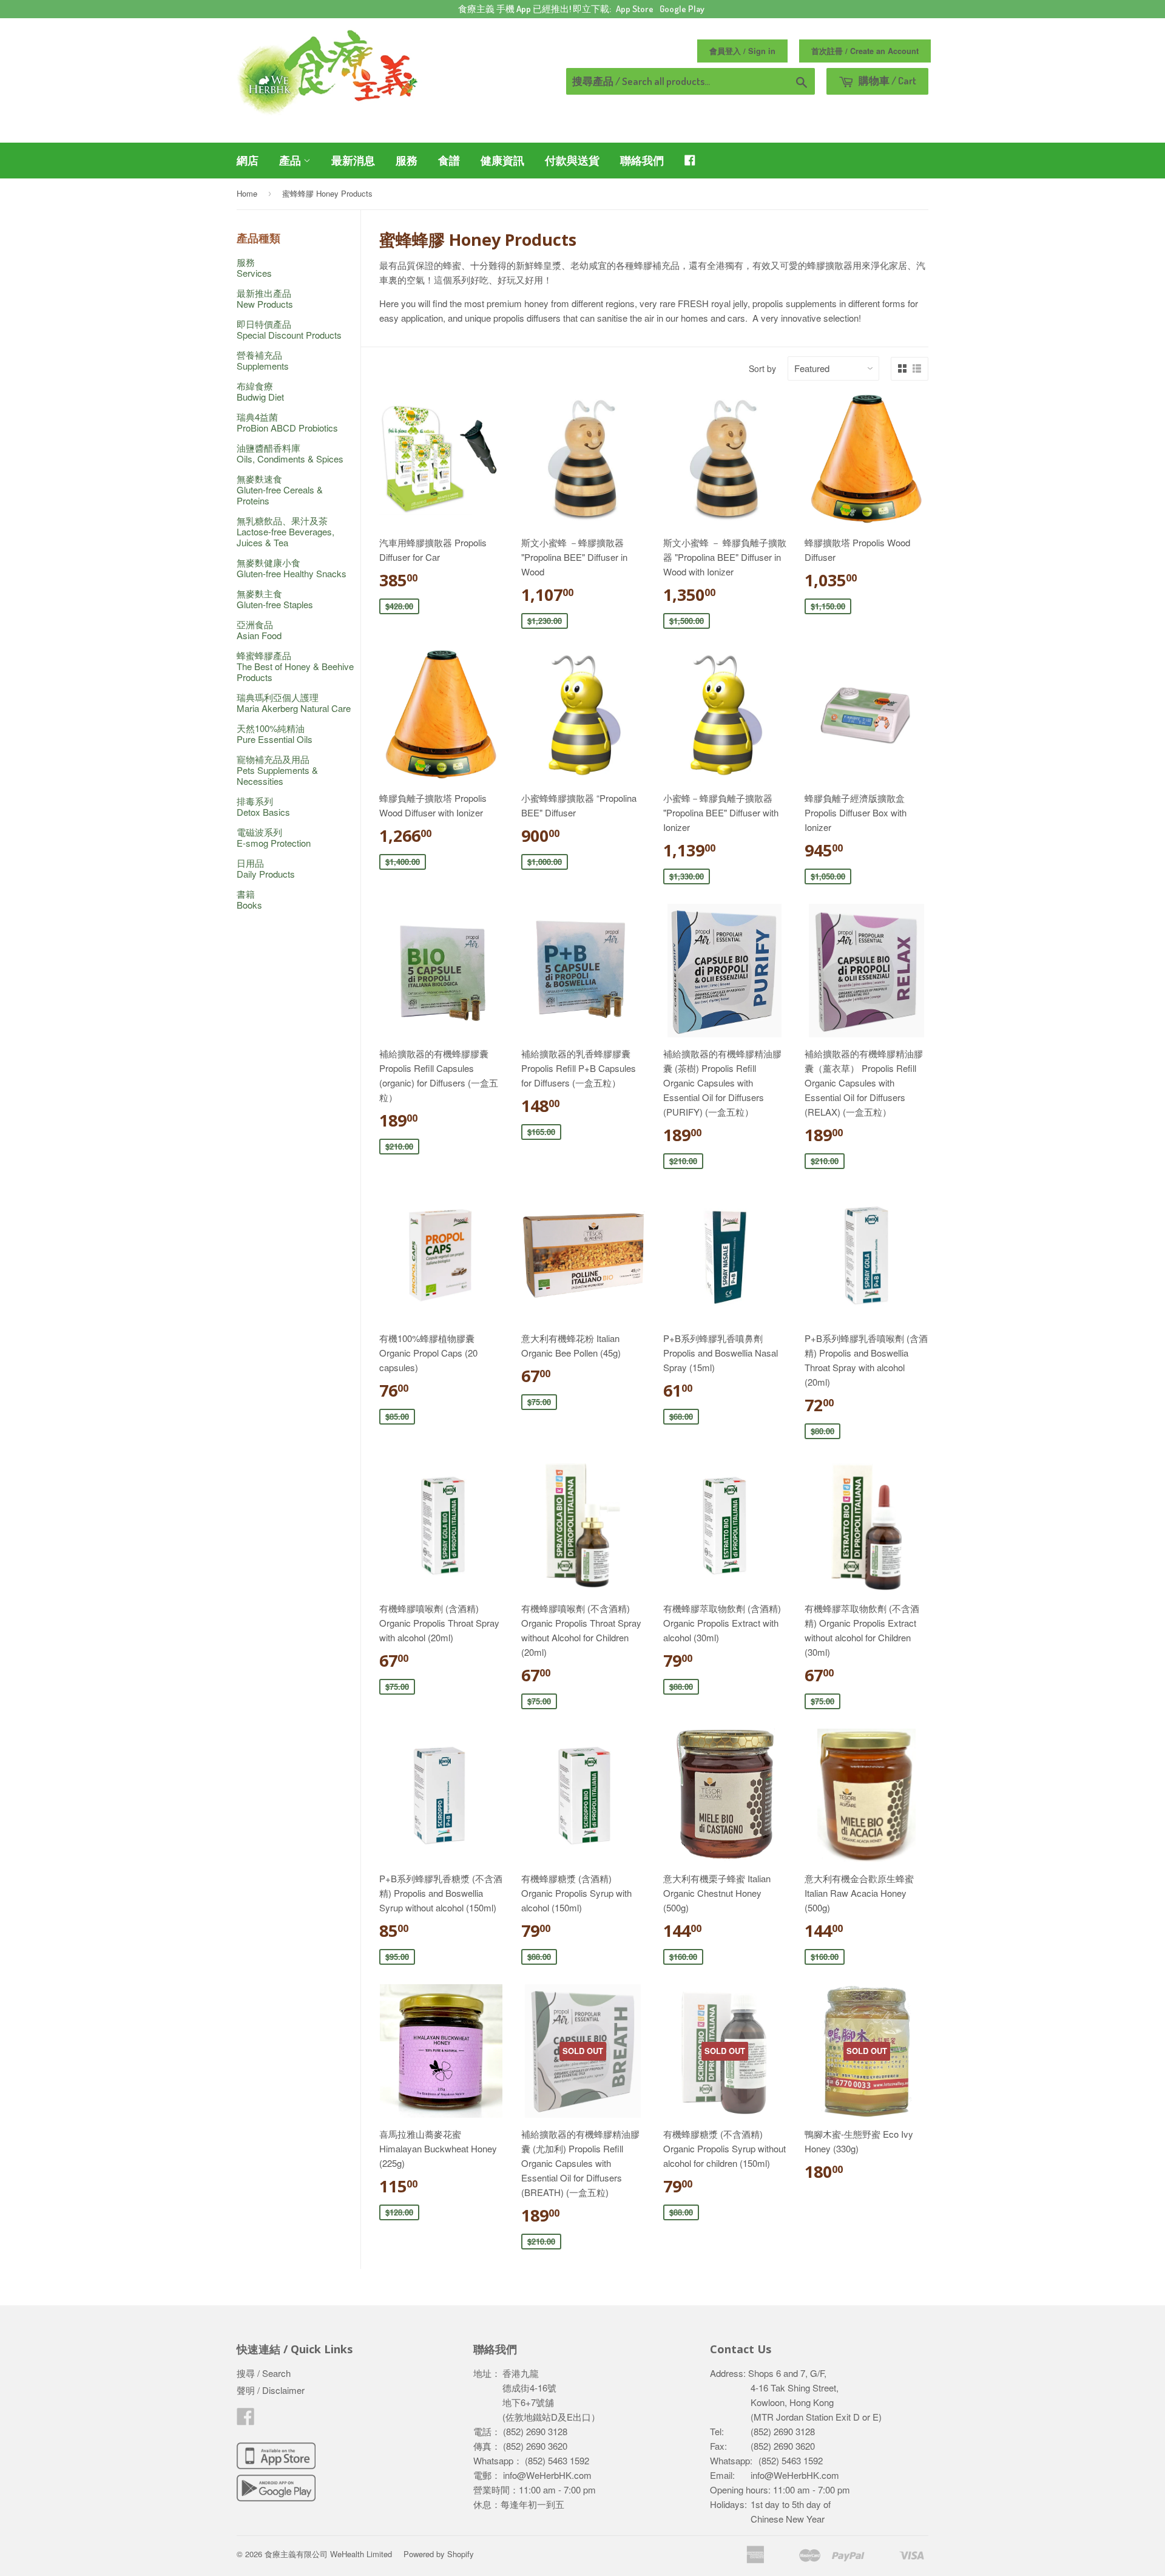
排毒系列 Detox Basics (263, 806)
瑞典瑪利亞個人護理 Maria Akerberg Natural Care (294, 703)
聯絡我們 (642, 160)
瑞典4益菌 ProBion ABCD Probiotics (287, 422)
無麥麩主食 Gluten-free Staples (275, 599)
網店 (248, 160)
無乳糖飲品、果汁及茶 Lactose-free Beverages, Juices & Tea (285, 531)
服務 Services (254, 267)
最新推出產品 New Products (265, 298)
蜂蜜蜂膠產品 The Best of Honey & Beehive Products (295, 666)
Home (247, 193)
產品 (291, 160)
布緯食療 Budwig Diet (260, 391)
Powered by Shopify (439, 2554)
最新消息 (353, 160)
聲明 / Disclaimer (271, 2390)
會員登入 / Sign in (742, 51)
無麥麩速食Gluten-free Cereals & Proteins (280, 490)
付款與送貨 (572, 160)
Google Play (682, 9)
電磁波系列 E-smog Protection (274, 837)
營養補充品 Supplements (263, 360)
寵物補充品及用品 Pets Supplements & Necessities (277, 770)
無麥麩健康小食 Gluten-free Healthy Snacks (292, 568)
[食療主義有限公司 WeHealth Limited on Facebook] (246, 2420)
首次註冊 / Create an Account (865, 51)
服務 (407, 160)
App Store (635, 9)
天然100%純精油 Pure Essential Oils (275, 734)
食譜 (449, 160)
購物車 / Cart (886, 80)
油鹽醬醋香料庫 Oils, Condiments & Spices (290, 453)
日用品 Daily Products (266, 868)
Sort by (762, 368)
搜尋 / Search (264, 2373)
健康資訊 (502, 160)
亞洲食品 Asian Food (259, 630)
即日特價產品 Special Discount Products (289, 329)
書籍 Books (249, 899)
